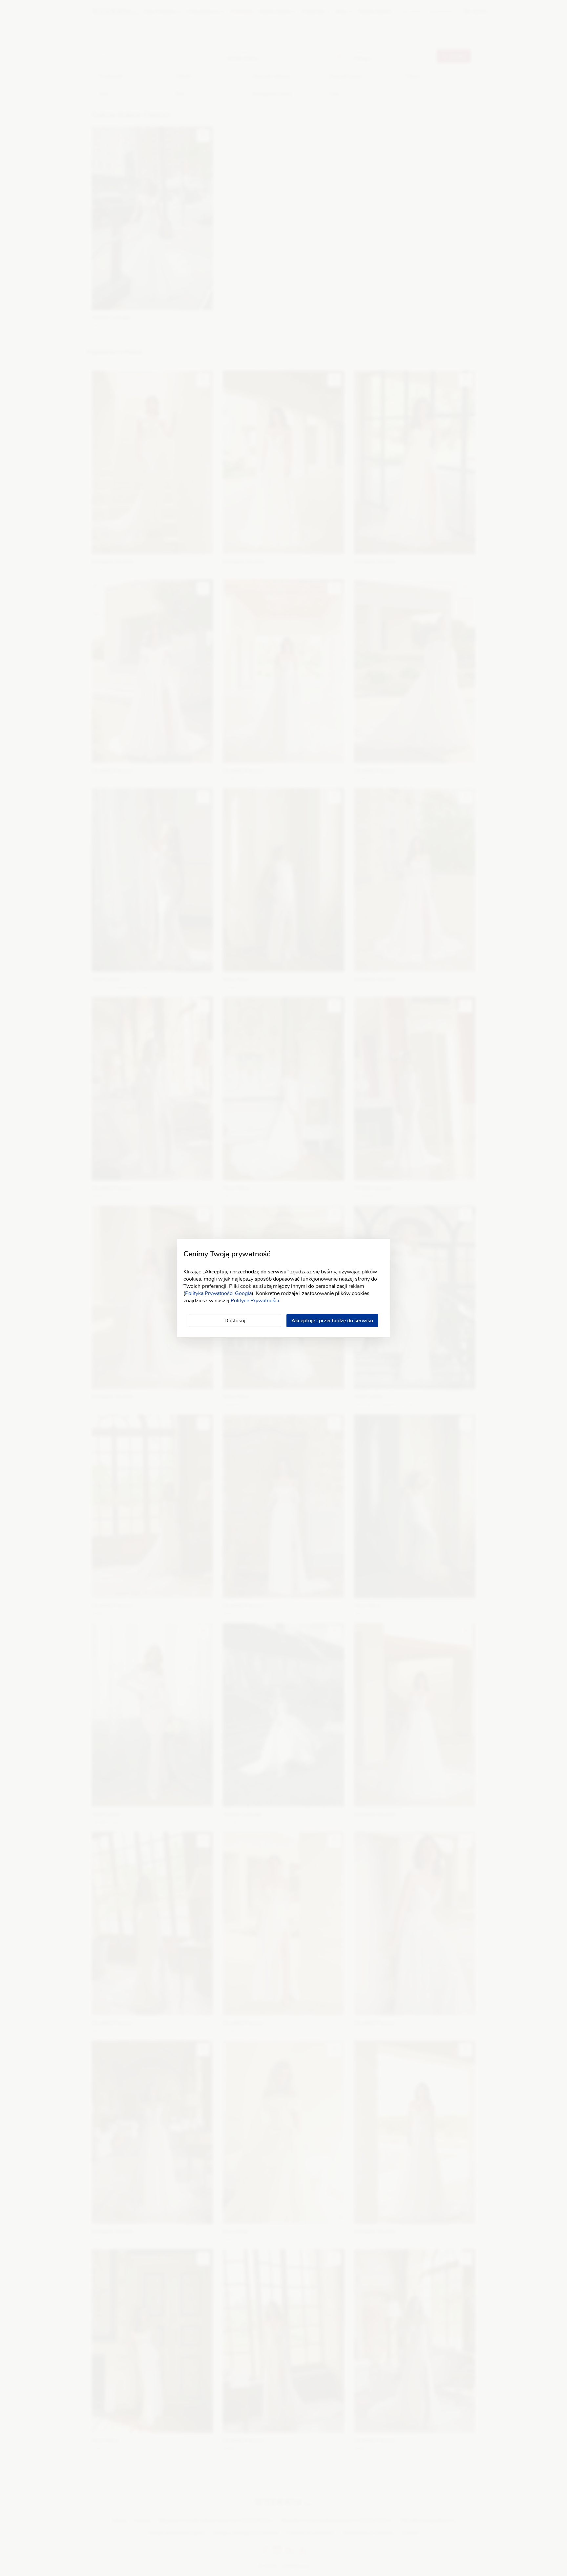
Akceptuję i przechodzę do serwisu (332, 1321)
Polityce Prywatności (255, 1301)
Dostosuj (235, 1321)
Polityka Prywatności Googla (218, 1293)
